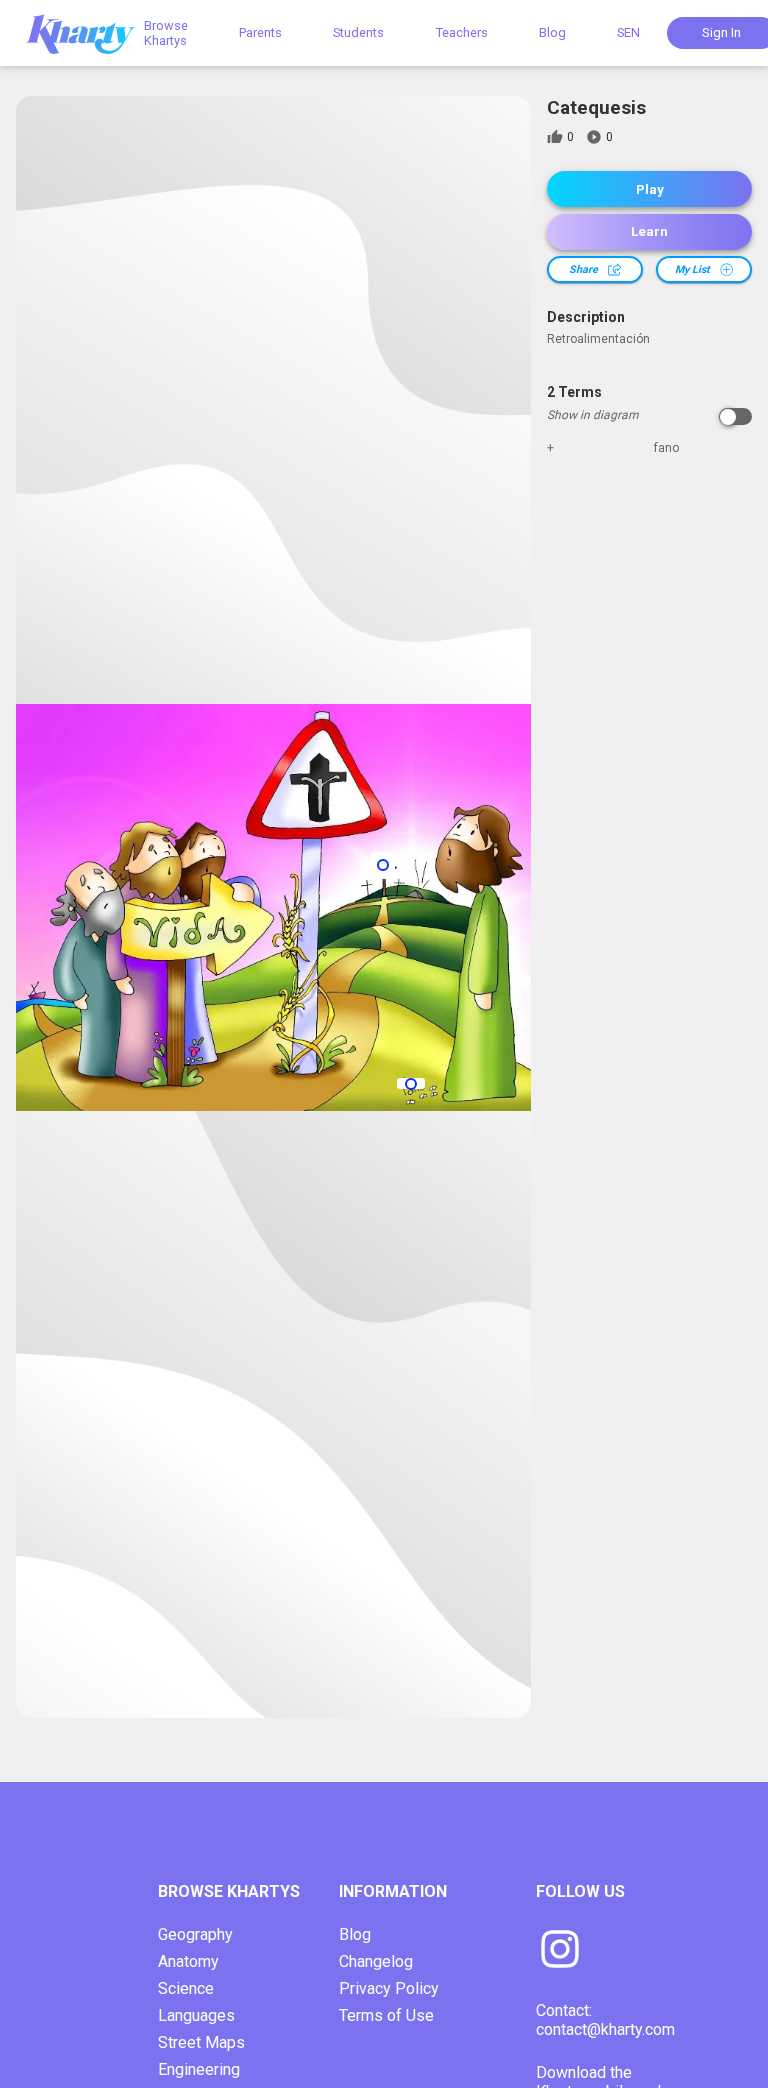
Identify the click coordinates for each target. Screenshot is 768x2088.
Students (358, 32)
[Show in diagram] (735, 416)
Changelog (376, 1961)
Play (650, 189)
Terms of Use (386, 2015)
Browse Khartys (166, 33)
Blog (552, 32)
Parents (260, 32)
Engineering (199, 2069)
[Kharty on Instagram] (560, 1951)
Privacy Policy (389, 1988)
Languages (196, 2015)
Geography (195, 1934)
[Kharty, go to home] (90, 32)
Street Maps (201, 2042)
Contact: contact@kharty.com (605, 2020)
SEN (628, 32)
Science (186, 1988)
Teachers (462, 32)
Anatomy (188, 1961)
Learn (649, 231)
